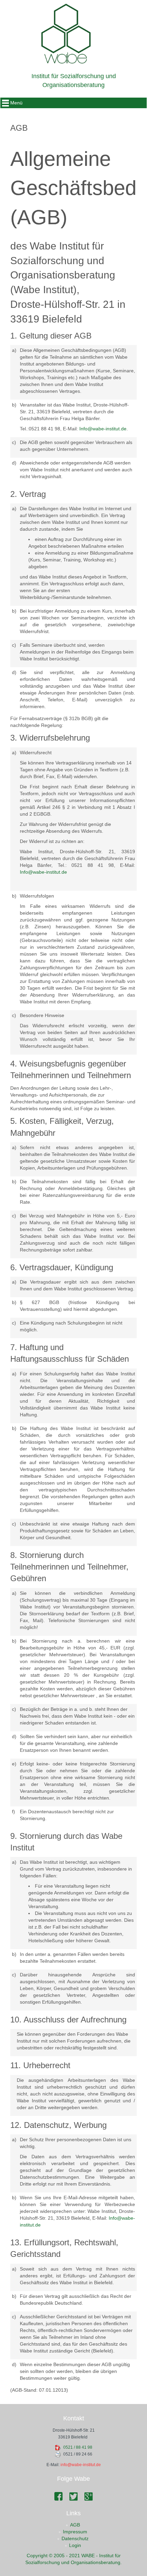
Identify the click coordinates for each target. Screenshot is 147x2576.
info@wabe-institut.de (81, 2465)
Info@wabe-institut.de (103, 429)
